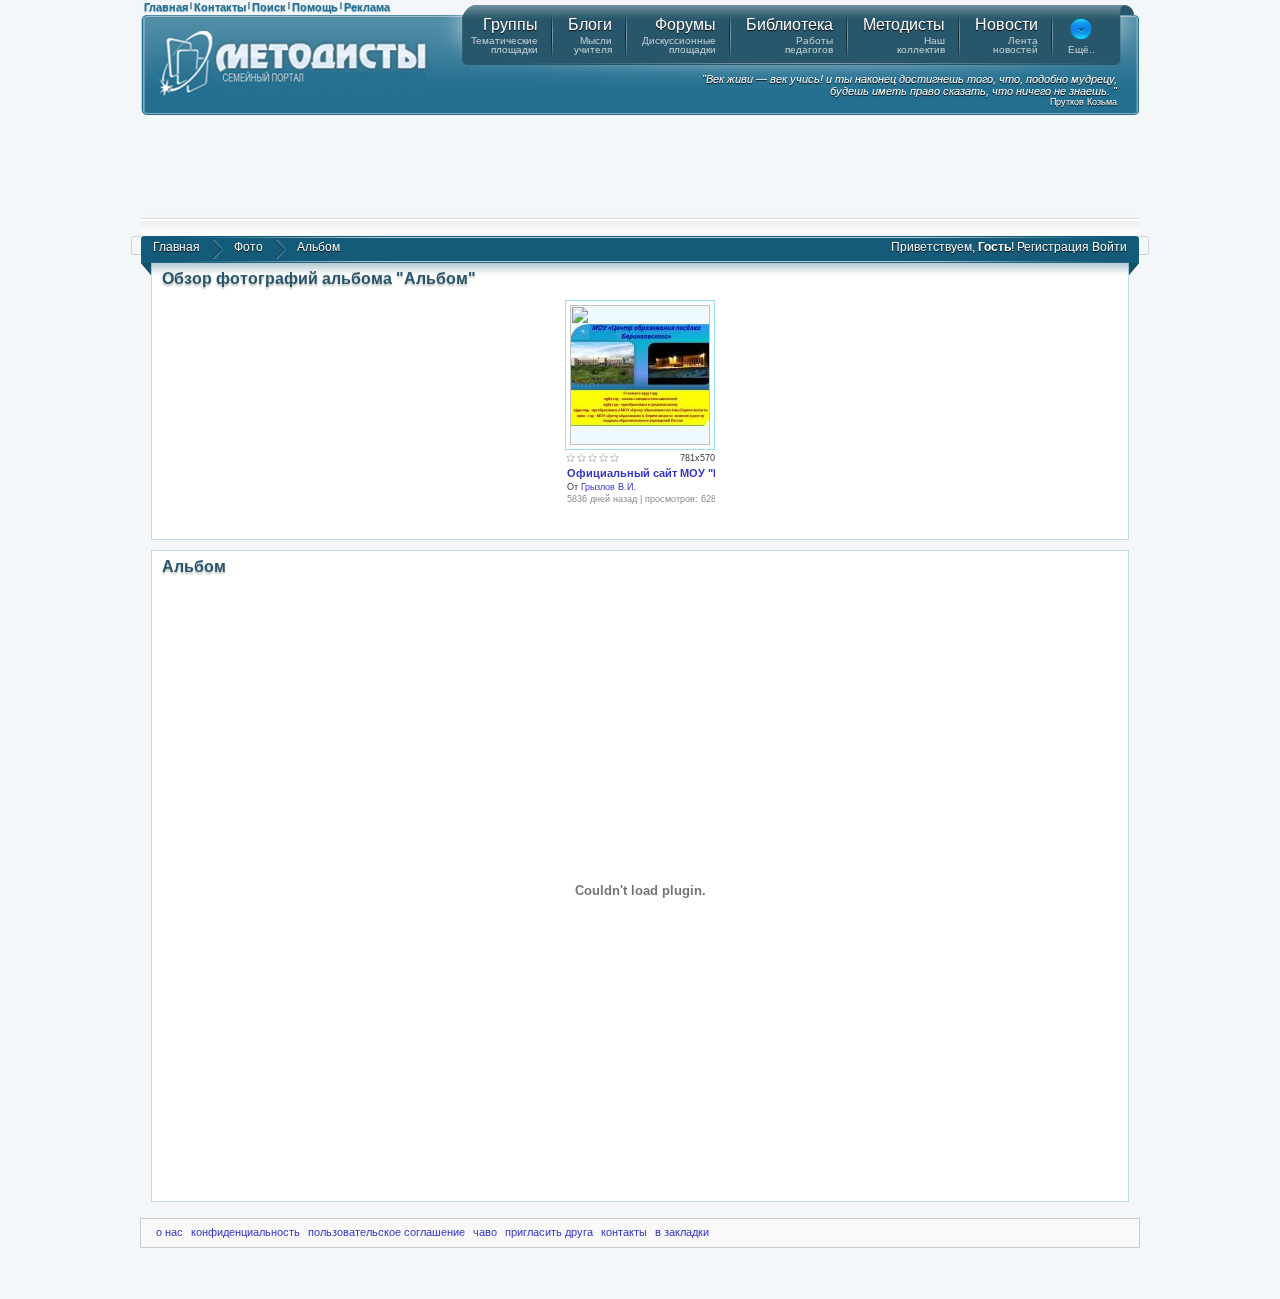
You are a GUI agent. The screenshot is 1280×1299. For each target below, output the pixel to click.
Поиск (269, 7)
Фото (248, 247)
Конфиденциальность (245, 1232)
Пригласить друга (549, 1232)
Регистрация (1053, 247)
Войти (1109, 247)
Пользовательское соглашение (386, 1232)
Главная (166, 7)
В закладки (682, 1232)
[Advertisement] (640, 165)
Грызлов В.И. (608, 487)
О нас (169, 1232)
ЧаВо (485, 1232)
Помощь (315, 7)
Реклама (367, 7)
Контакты (220, 7)
